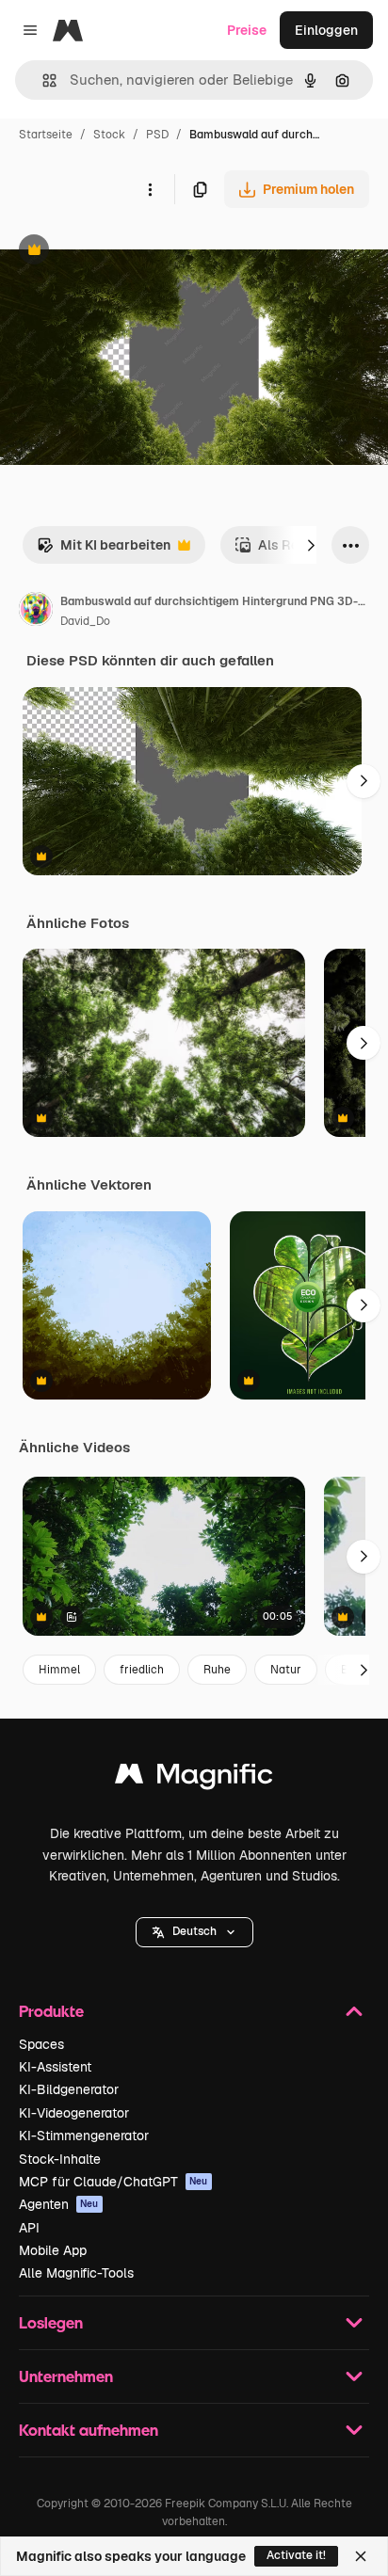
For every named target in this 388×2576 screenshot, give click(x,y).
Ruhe (217, 1670)
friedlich (142, 1670)
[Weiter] (311, 545)
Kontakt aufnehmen (89, 2430)
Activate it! (296, 2555)
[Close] (361, 2556)
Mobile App (53, 2250)
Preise (247, 30)
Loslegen (51, 2322)
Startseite (46, 135)
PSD (157, 135)
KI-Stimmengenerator (84, 2136)
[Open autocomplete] (42, 80)
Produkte (51, 2011)
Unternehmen (66, 2376)
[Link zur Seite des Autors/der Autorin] (36, 612)
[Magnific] (194, 1778)
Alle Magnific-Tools (76, 2273)
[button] (194, 1932)
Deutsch (194, 1931)
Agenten (59, 2204)
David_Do (85, 621)
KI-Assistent (55, 2067)
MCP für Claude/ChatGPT (113, 2182)
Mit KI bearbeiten (104, 550)
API (29, 2228)
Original (121, 252)
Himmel (59, 1670)
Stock (109, 135)
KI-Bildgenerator (69, 2089)
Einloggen (326, 30)
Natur (286, 1670)
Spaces (41, 2044)
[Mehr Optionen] (150, 189)
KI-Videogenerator (74, 2113)
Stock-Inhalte (60, 2159)
